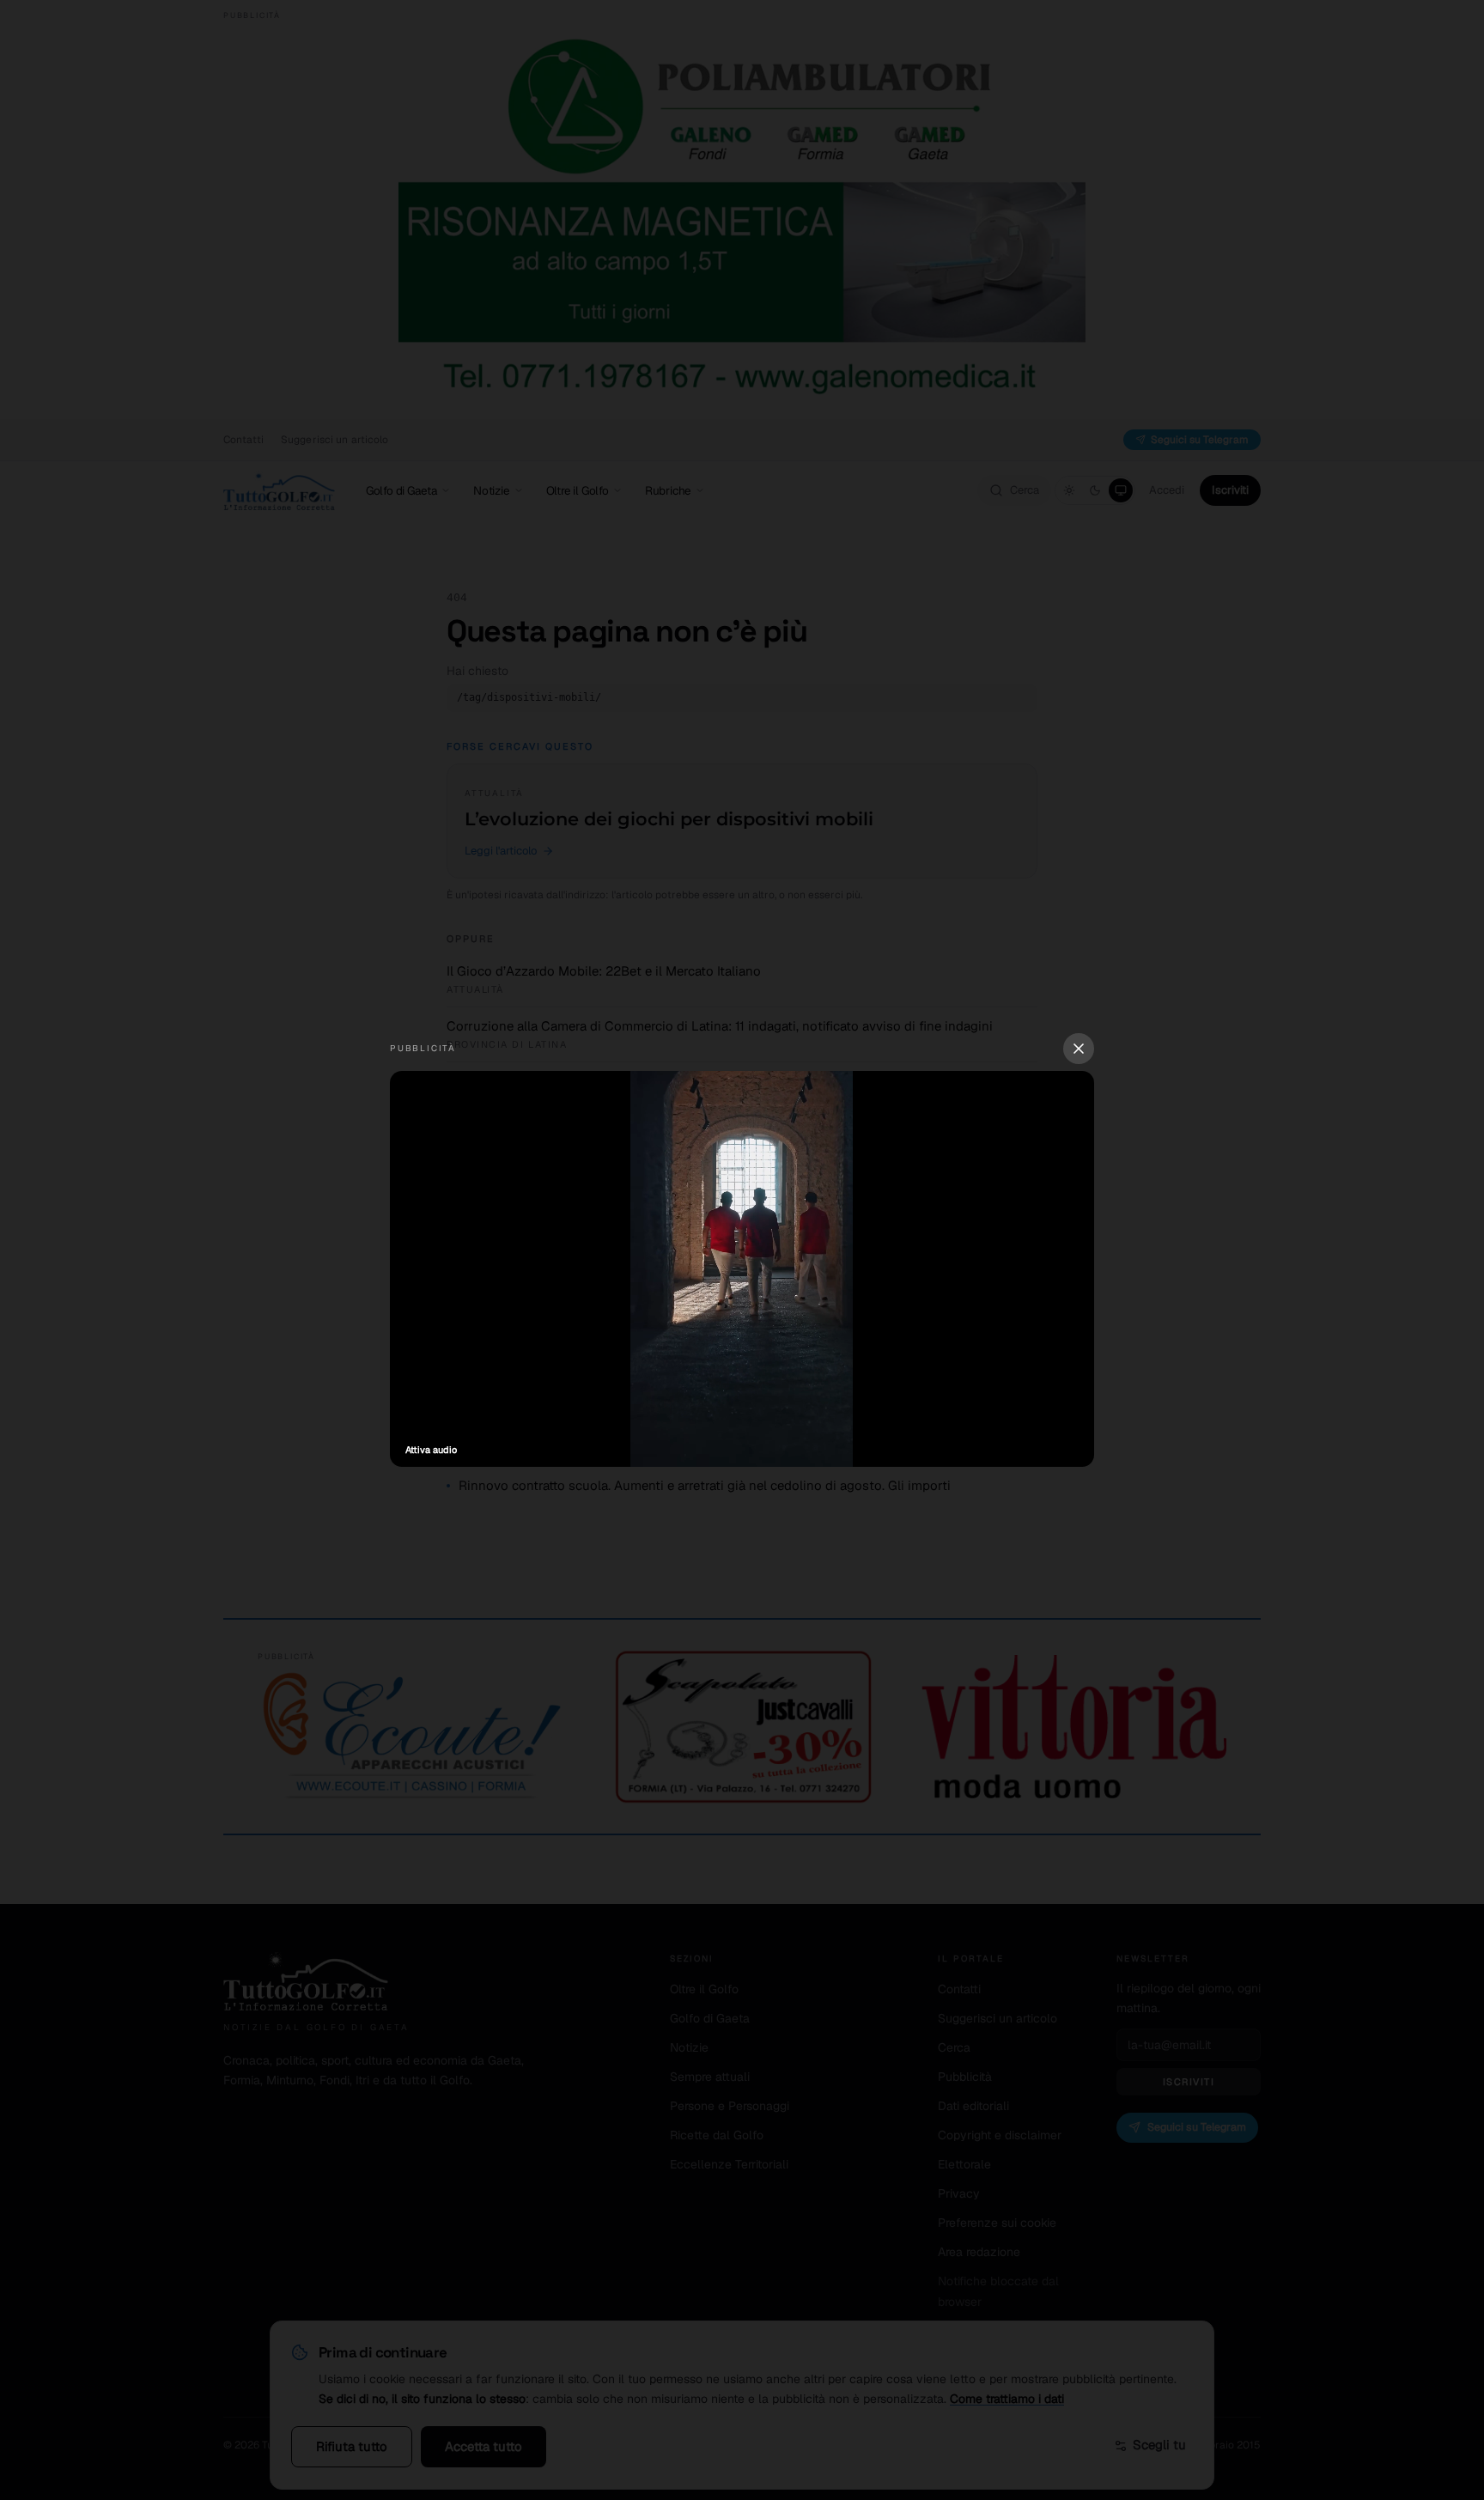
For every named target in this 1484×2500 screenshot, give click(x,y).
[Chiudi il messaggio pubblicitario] (1079, 1049)
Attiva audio (431, 1450)
